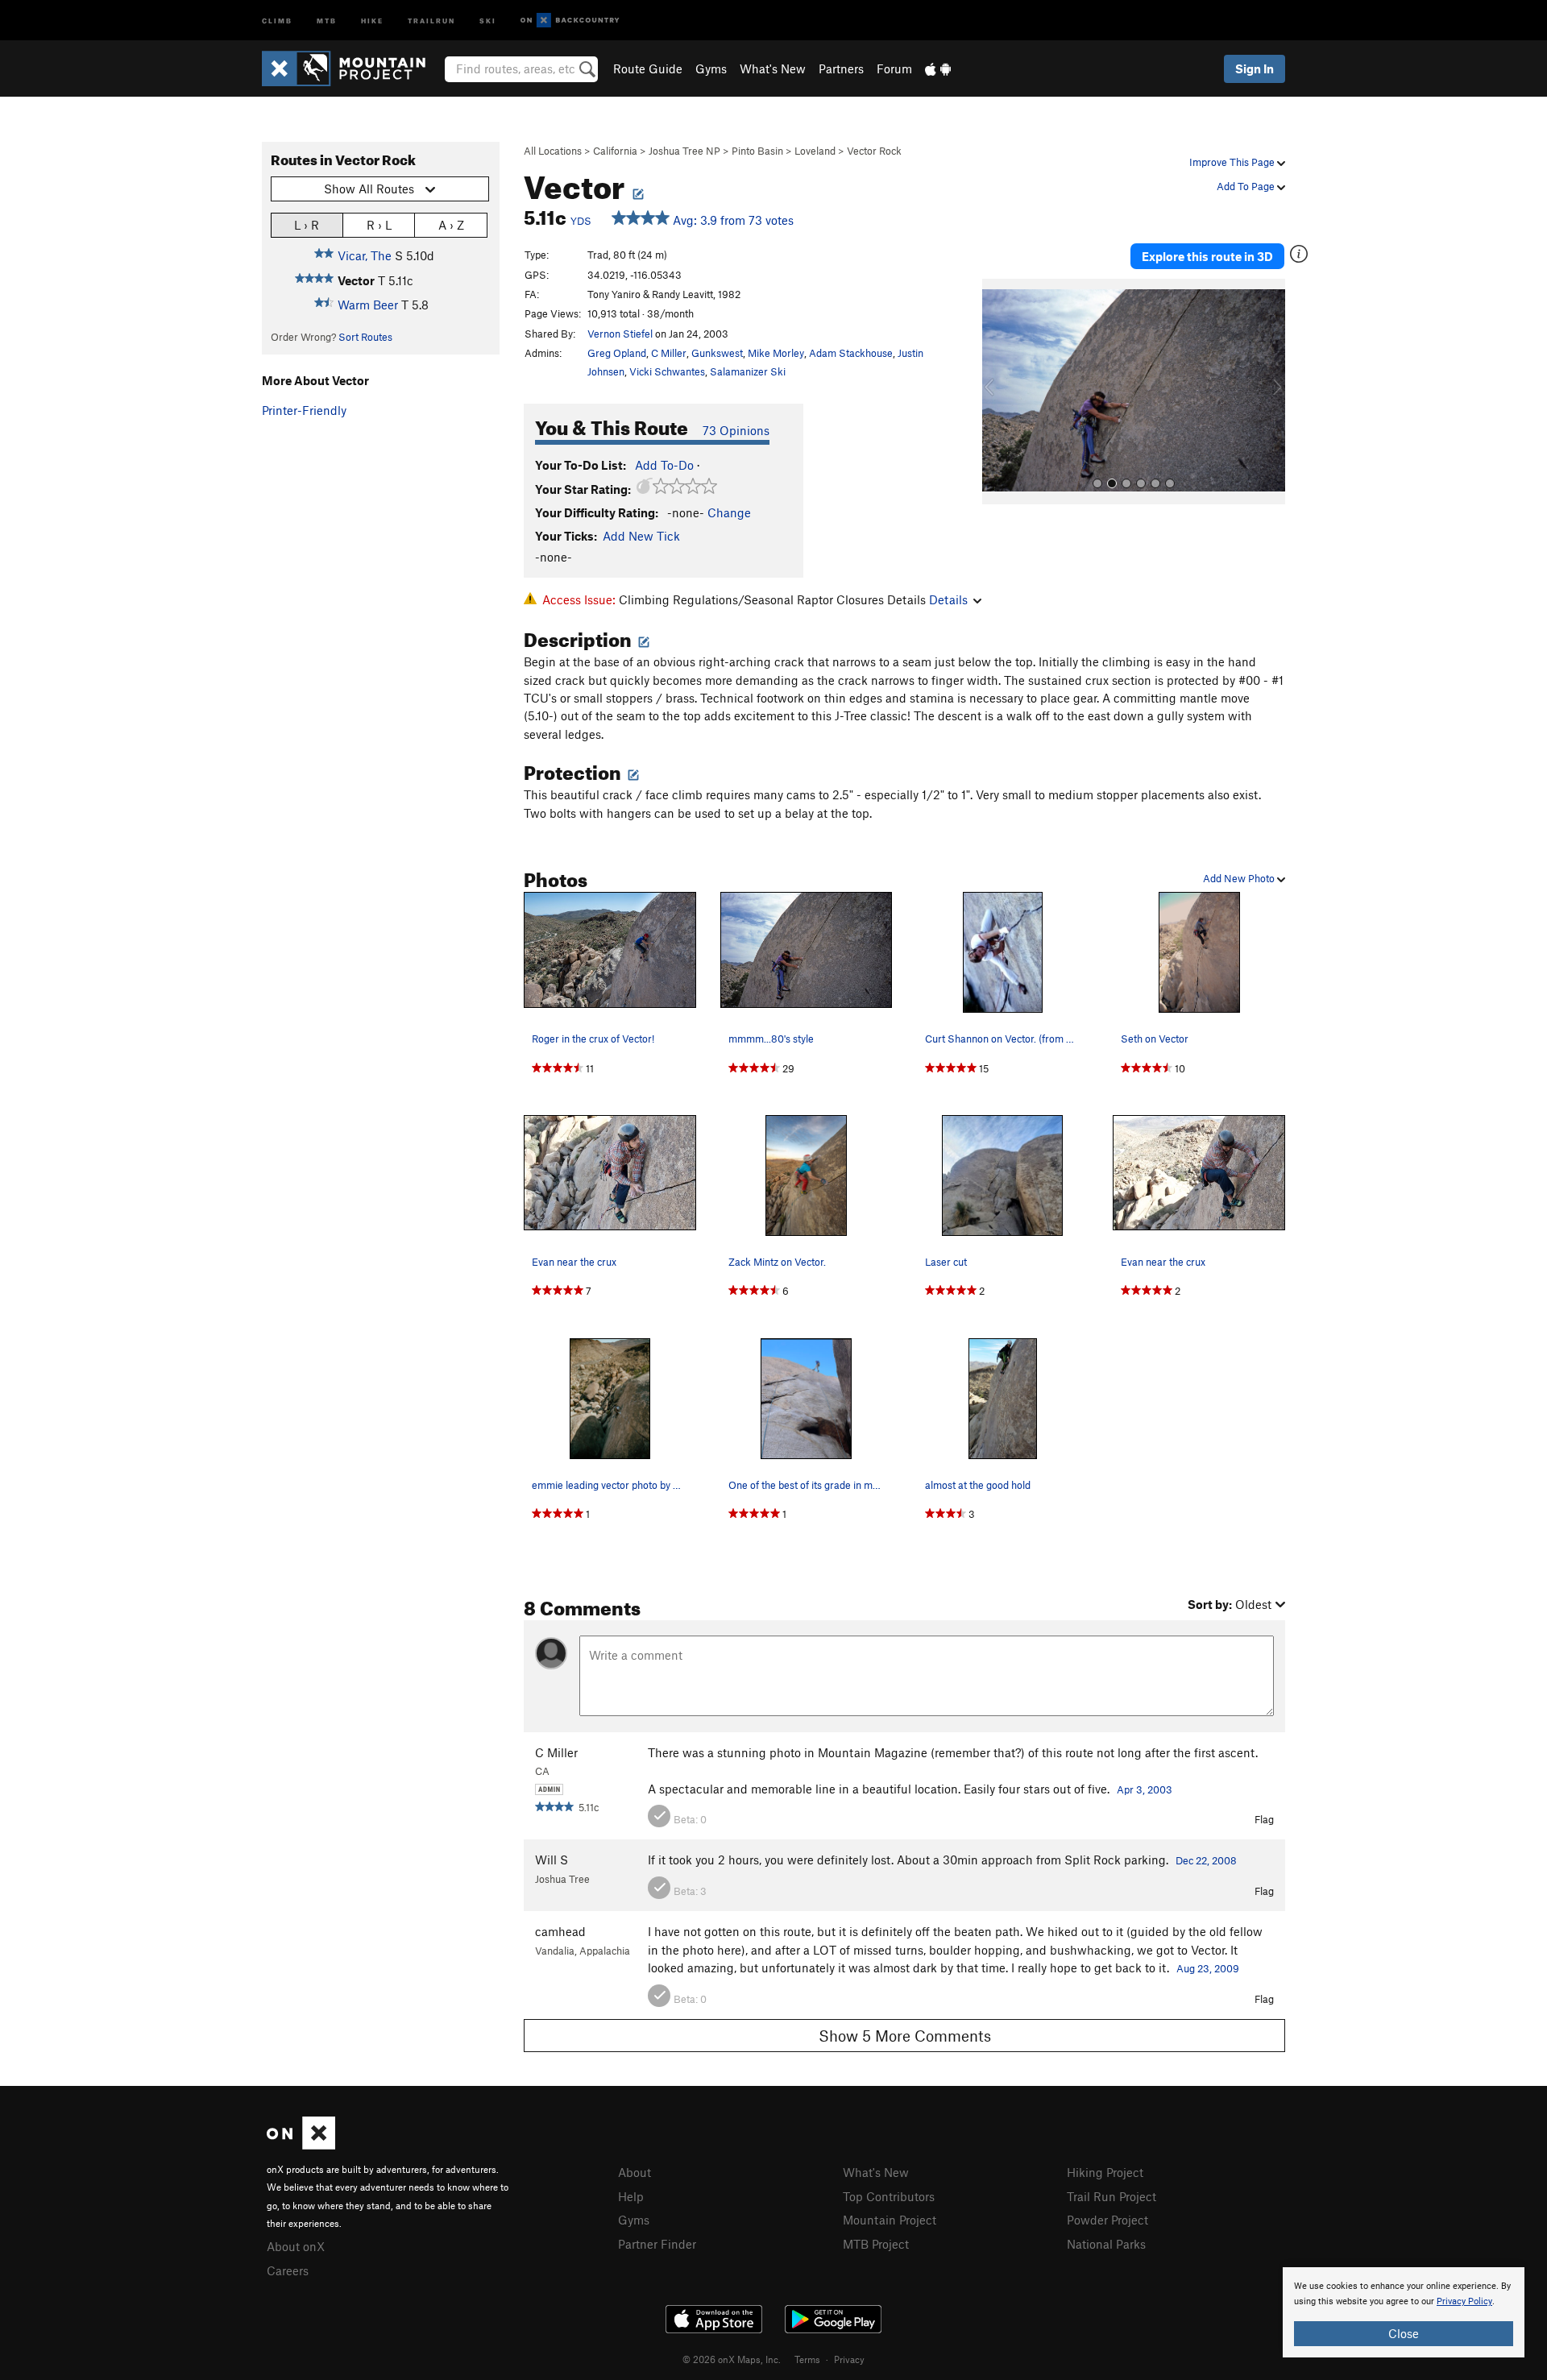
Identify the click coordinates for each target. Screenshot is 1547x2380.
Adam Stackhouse (851, 353)
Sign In (1255, 68)
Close (1404, 2333)
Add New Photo (1240, 878)
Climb (277, 20)
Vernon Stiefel (620, 334)
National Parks (1106, 2244)
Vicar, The (365, 255)
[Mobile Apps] (938, 68)
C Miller (669, 353)
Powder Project (1107, 2220)
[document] (1404, 2312)
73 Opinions (736, 430)
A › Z (451, 225)
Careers (288, 2270)
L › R (307, 225)
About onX (296, 2246)
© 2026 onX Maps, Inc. (732, 2359)
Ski (488, 20)
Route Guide (648, 68)
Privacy (849, 2359)
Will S (552, 1860)
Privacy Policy (1464, 2301)
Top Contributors (889, 2196)
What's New (773, 68)
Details (948, 599)
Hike (372, 20)
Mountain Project (890, 2220)
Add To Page (1247, 186)
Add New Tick (641, 536)
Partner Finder (657, 2244)
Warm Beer (368, 305)
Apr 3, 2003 (1145, 1789)
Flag (1264, 1819)
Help (631, 2196)
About (635, 2172)
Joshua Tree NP (684, 151)
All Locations (553, 151)
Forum (894, 68)
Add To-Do (664, 465)
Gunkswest (717, 353)
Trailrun (431, 20)
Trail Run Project (1112, 2196)
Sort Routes (365, 337)
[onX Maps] (301, 2145)
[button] (998, 392)
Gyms (711, 68)
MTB (327, 20)
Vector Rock (874, 151)
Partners (841, 68)
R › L (379, 225)
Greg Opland (617, 353)
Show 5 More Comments (905, 2036)
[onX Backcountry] (570, 21)
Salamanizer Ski (748, 371)
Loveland (815, 151)
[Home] (352, 68)
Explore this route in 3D (1207, 256)
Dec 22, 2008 (1206, 1860)
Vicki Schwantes (667, 371)
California (615, 151)
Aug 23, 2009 (1208, 1968)
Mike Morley (776, 353)
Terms (807, 2359)
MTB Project (876, 2244)
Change (729, 512)
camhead (560, 1931)
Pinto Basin (757, 151)
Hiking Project (1105, 2172)
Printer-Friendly (304, 410)
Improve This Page (1233, 162)
